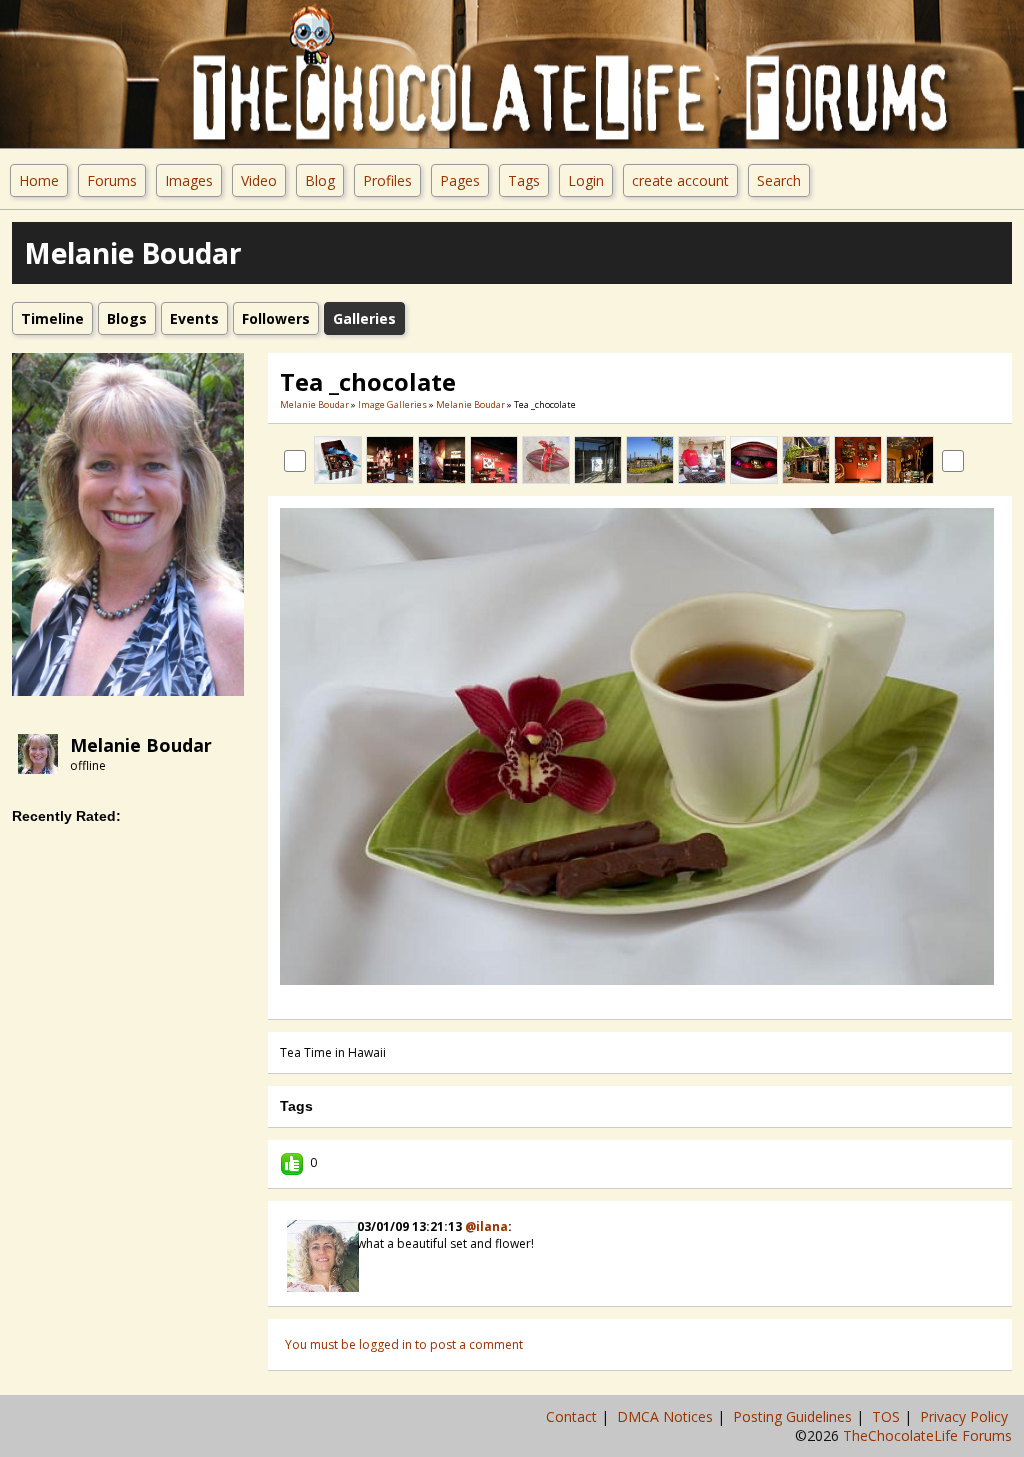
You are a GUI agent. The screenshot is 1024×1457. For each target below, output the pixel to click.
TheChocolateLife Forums (927, 1435)
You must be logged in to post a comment (404, 1344)
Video (259, 180)
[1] (608, 999)
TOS (888, 1416)
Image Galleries (392, 404)
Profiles (387, 180)
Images (189, 180)
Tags (524, 180)
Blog (320, 180)
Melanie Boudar (141, 745)
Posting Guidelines (794, 1416)
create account (680, 180)
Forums (112, 180)
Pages (460, 180)
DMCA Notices (667, 1416)
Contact (573, 1416)
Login (586, 180)
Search (779, 180)
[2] (616, 999)
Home (39, 180)
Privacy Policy (966, 1416)
